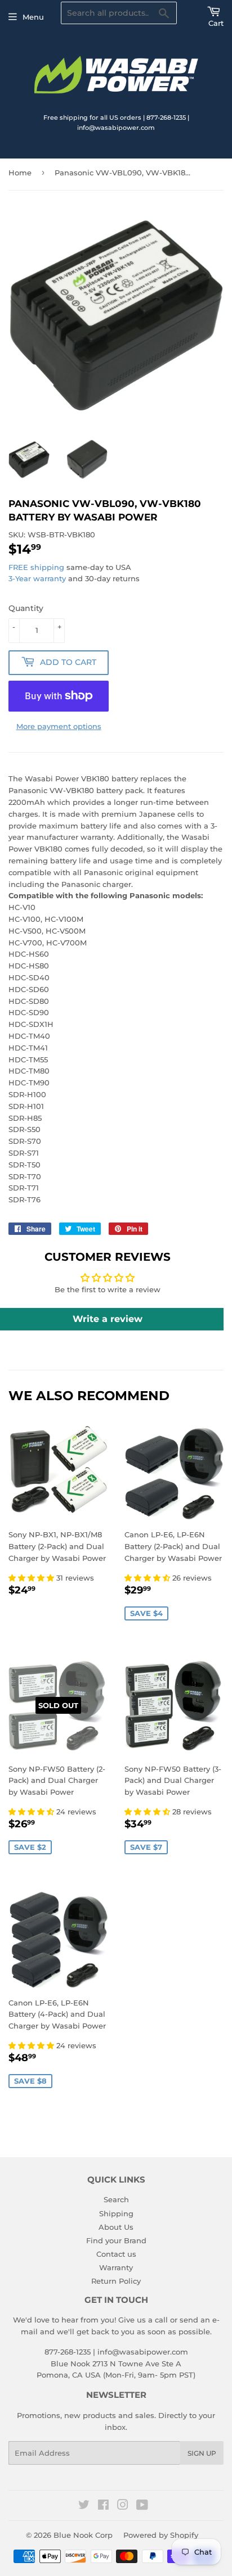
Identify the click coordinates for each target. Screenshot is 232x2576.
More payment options (59, 726)
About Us (116, 2227)
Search (116, 2199)
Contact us (116, 2254)
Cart (216, 23)
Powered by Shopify (161, 2535)
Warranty (116, 2267)
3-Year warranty (38, 578)
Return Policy (116, 2281)
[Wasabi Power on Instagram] (123, 2506)
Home (20, 173)
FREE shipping (36, 567)
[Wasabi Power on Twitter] (84, 2506)
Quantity (26, 608)
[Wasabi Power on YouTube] (142, 2506)
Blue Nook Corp (83, 2535)
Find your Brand (116, 2240)
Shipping (116, 2213)
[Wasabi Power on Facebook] (103, 2506)
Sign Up (202, 2453)
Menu (33, 17)
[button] (32, 1578)
